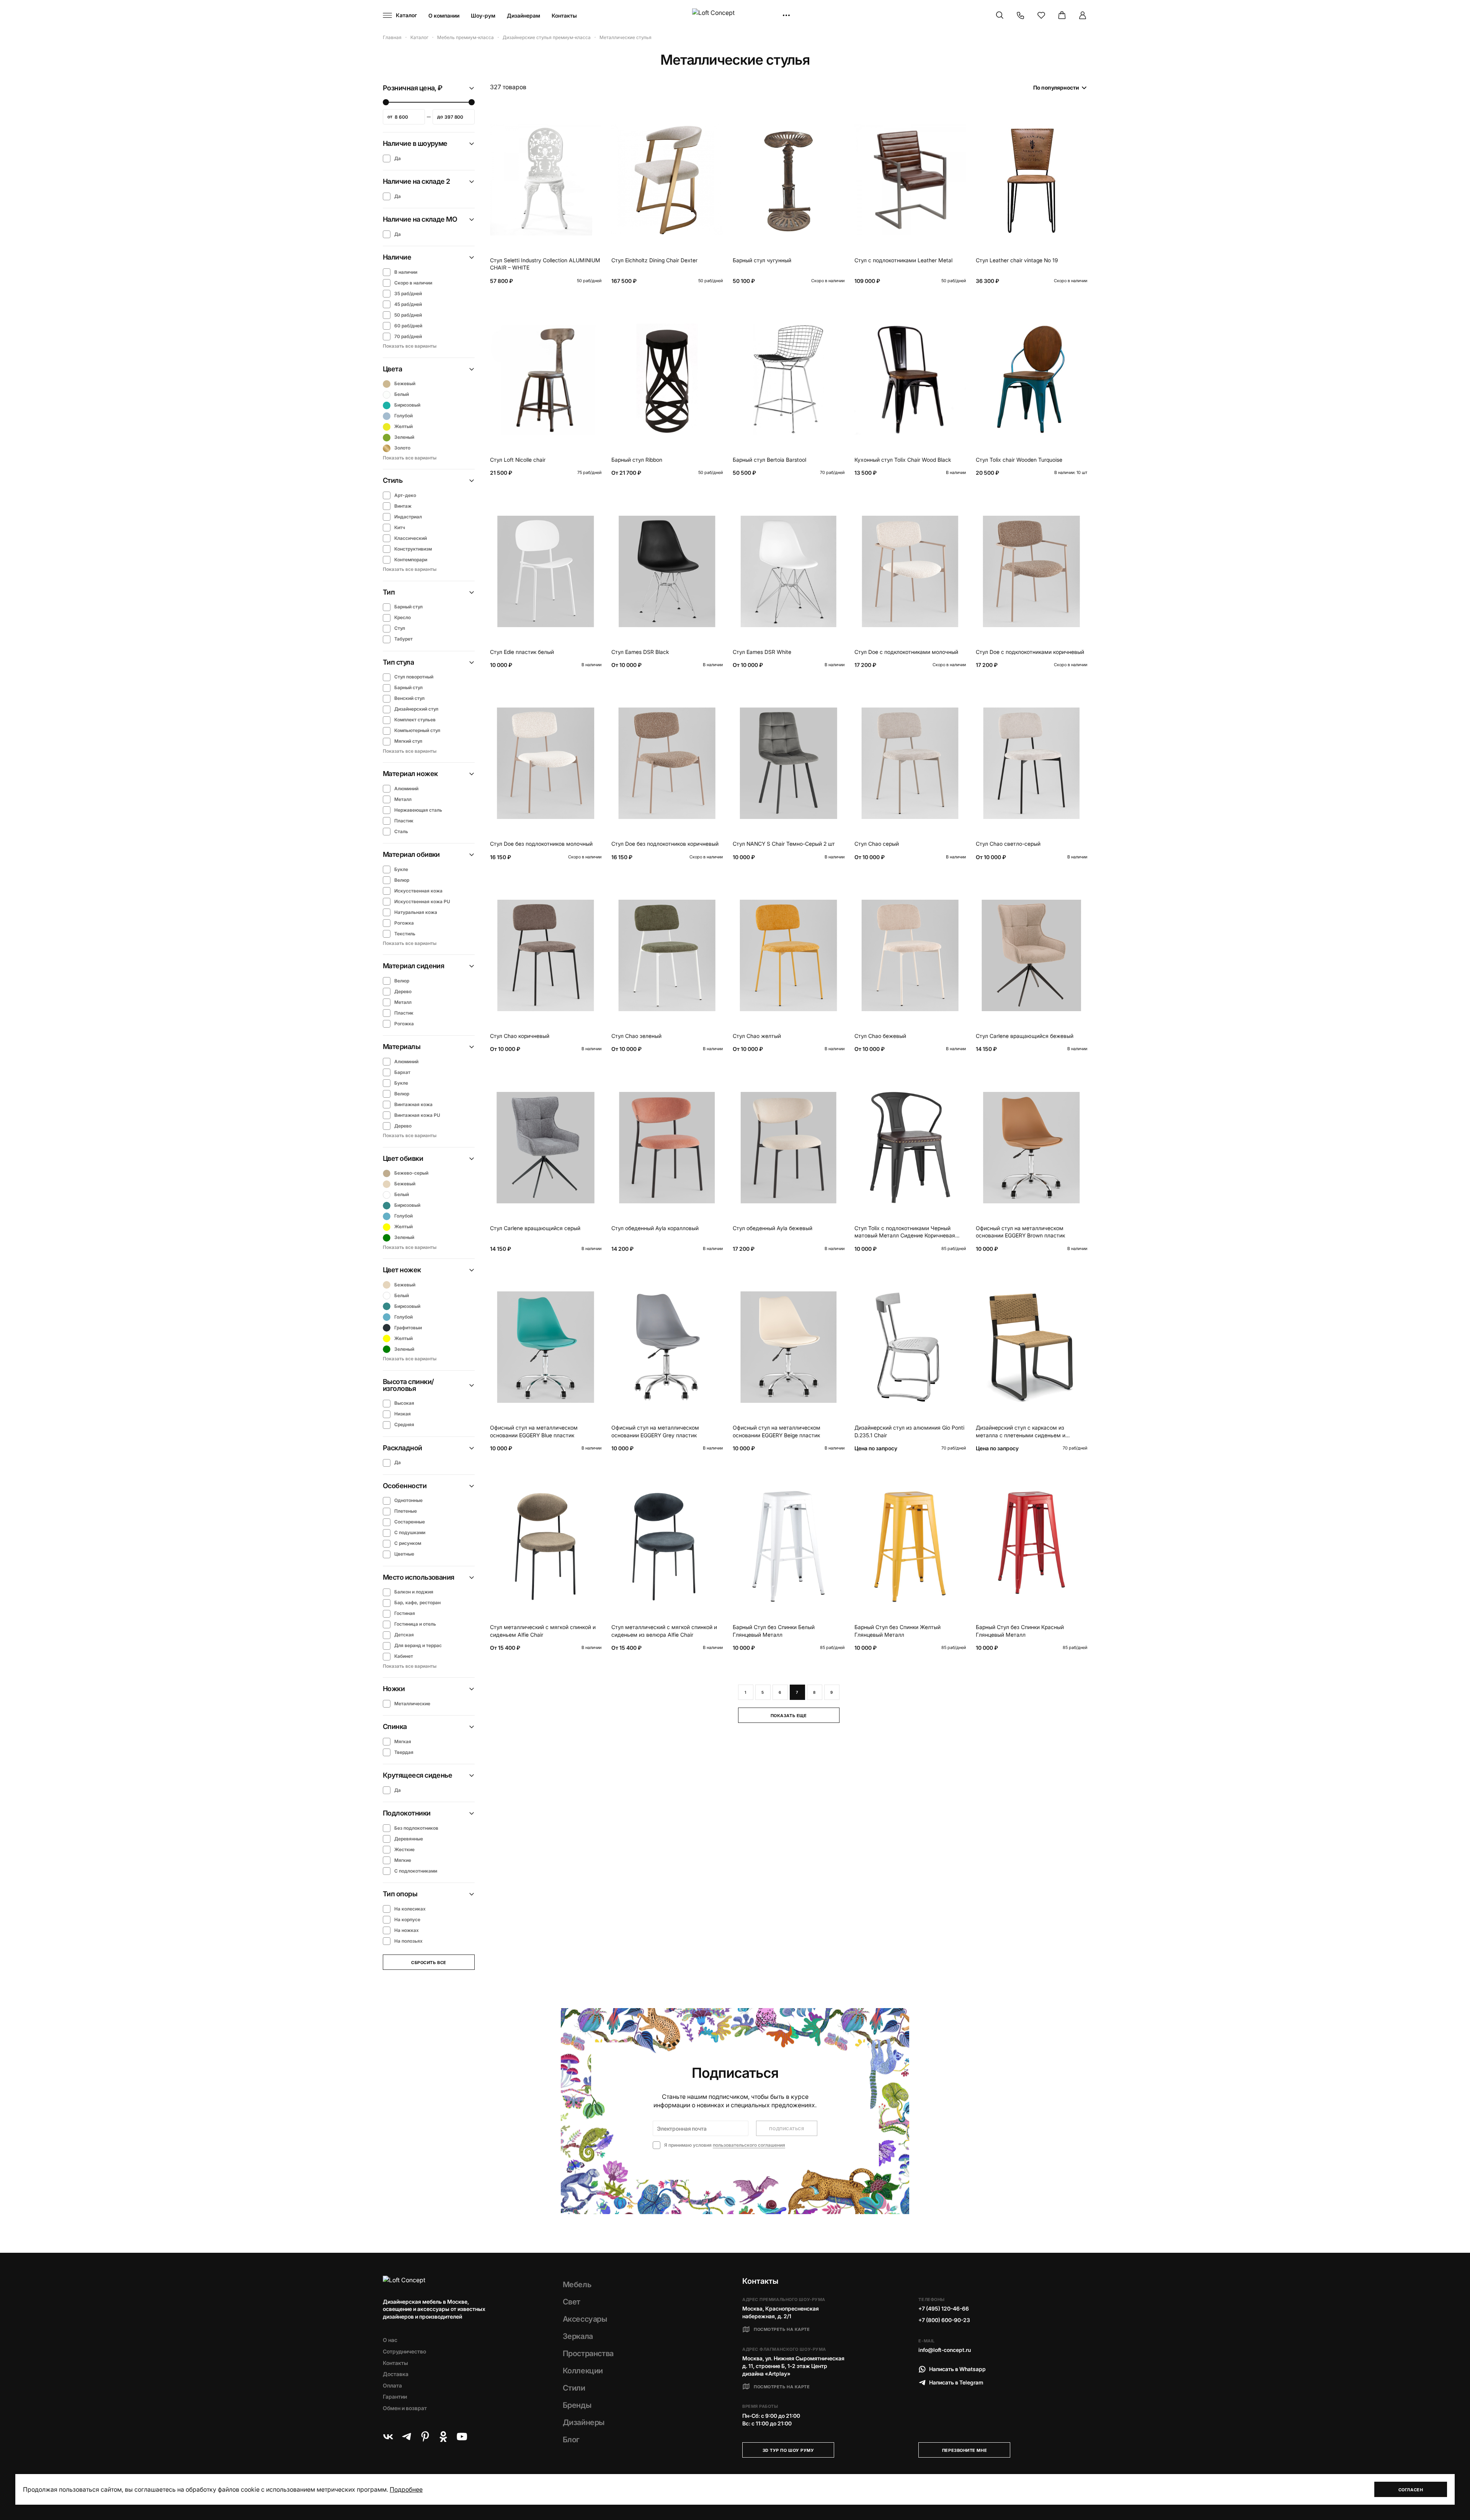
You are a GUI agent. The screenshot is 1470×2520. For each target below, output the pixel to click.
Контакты (564, 16)
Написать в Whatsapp (957, 2369)
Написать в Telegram (956, 2382)
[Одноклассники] (443, 2437)
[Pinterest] (425, 2437)
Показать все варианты (410, 346)
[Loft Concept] (735, 16)
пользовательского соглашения (749, 2145)
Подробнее (406, 2489)
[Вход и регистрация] (1083, 15)
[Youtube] (462, 2437)
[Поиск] (1000, 15)
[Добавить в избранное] (594, 118)
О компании (444, 16)
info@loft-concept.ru (945, 2350)
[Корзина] (1062, 15)
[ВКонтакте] (388, 2437)
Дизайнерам (523, 16)
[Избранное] (1041, 15)
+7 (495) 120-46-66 (944, 2308)
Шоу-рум (483, 16)
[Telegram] (407, 2437)
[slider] (386, 102)
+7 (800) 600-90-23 (944, 2320)
